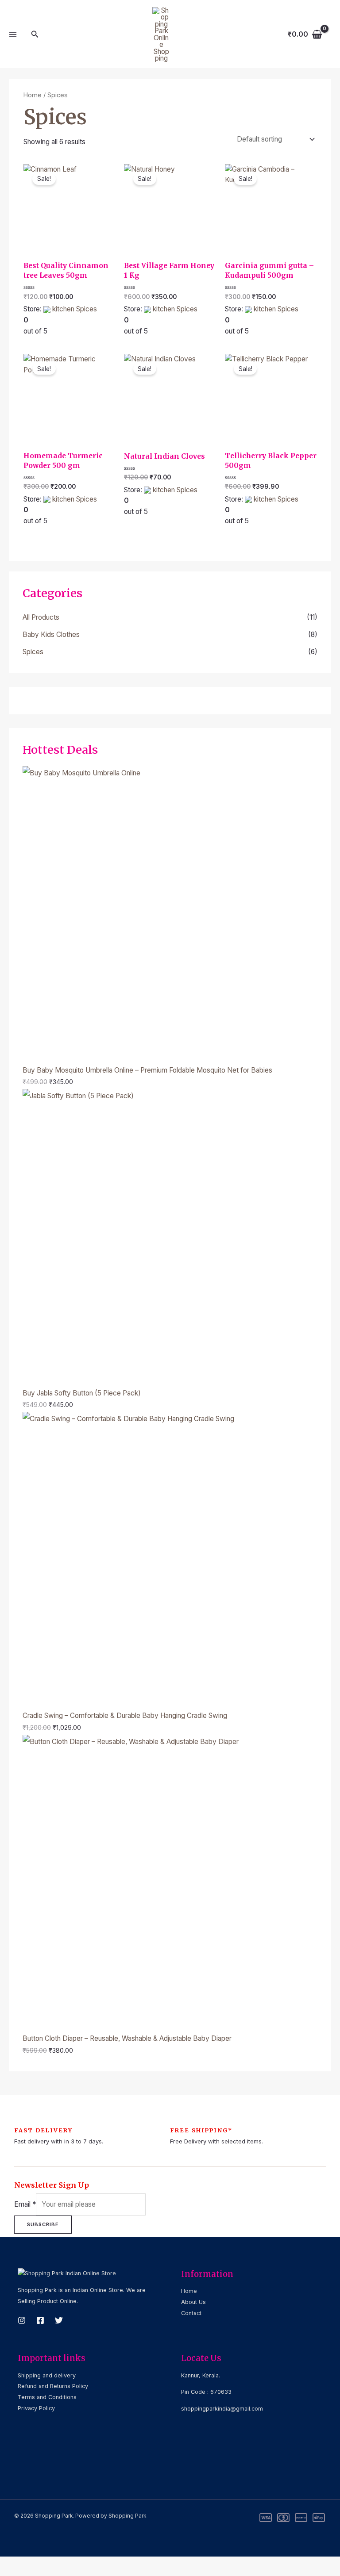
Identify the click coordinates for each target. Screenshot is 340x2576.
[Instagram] (22, 2320)
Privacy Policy (36, 2408)
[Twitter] (59, 2320)
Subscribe (43, 2224)
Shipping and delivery (47, 2375)
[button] (35, 34)
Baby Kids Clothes (51, 634)
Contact (191, 2313)
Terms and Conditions (47, 2397)
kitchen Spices (75, 309)
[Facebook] (40, 2320)
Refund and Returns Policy (53, 2386)
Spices (33, 652)
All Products (41, 617)
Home (33, 95)
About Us (193, 2302)
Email (25, 2204)
